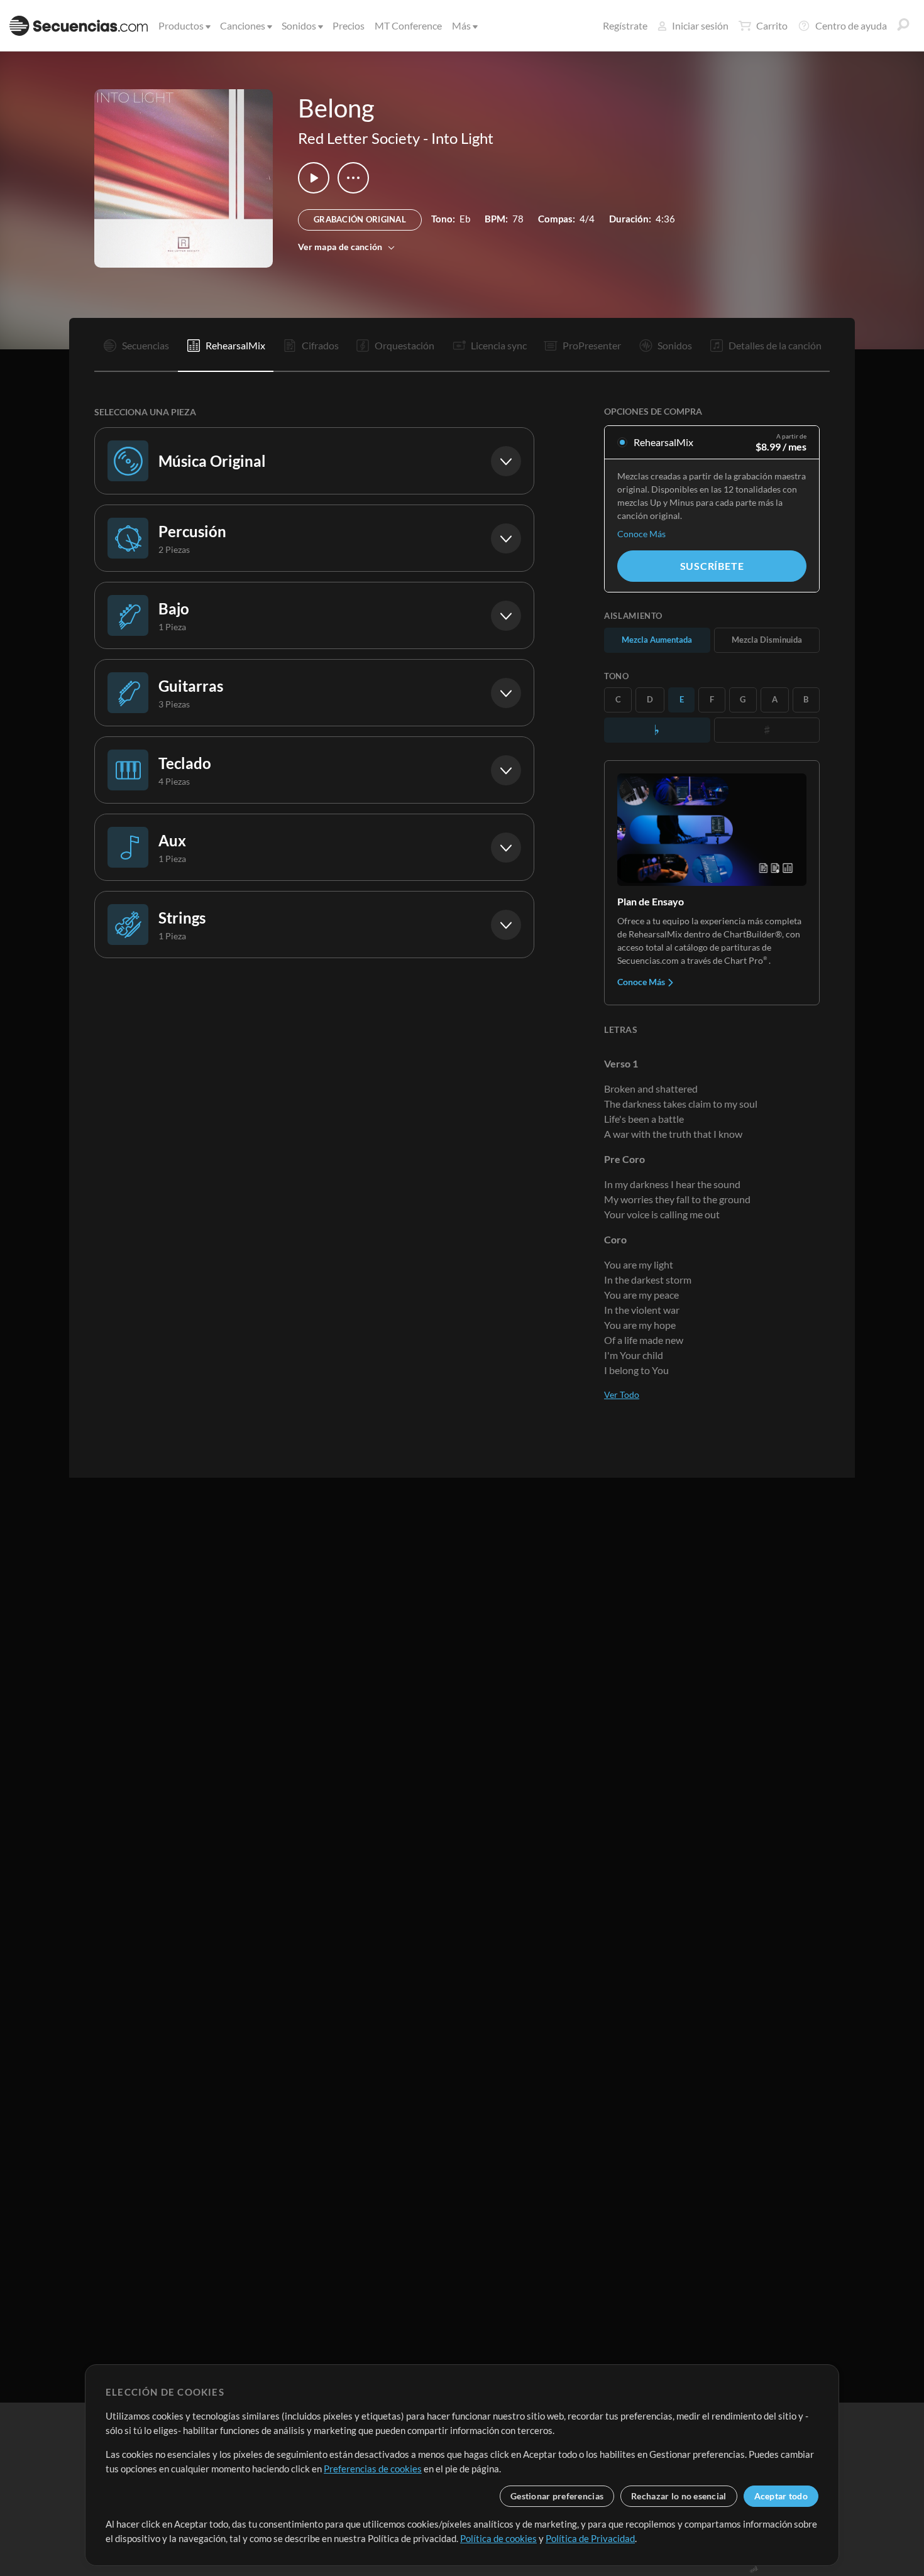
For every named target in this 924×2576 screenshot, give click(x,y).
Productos (181, 25)
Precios (349, 25)
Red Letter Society (359, 138)
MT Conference (408, 25)
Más (461, 25)
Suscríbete (712, 566)
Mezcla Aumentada (657, 640)
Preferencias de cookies (373, 2469)
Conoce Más (641, 534)
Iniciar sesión (700, 25)
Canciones (243, 25)
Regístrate (625, 25)
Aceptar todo (781, 2496)
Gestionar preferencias (557, 2496)
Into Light (462, 138)
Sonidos (299, 25)
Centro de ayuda (851, 25)
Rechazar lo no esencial (679, 2496)
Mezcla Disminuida (767, 640)
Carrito (772, 25)
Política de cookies (498, 2538)
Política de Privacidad (590, 2538)
